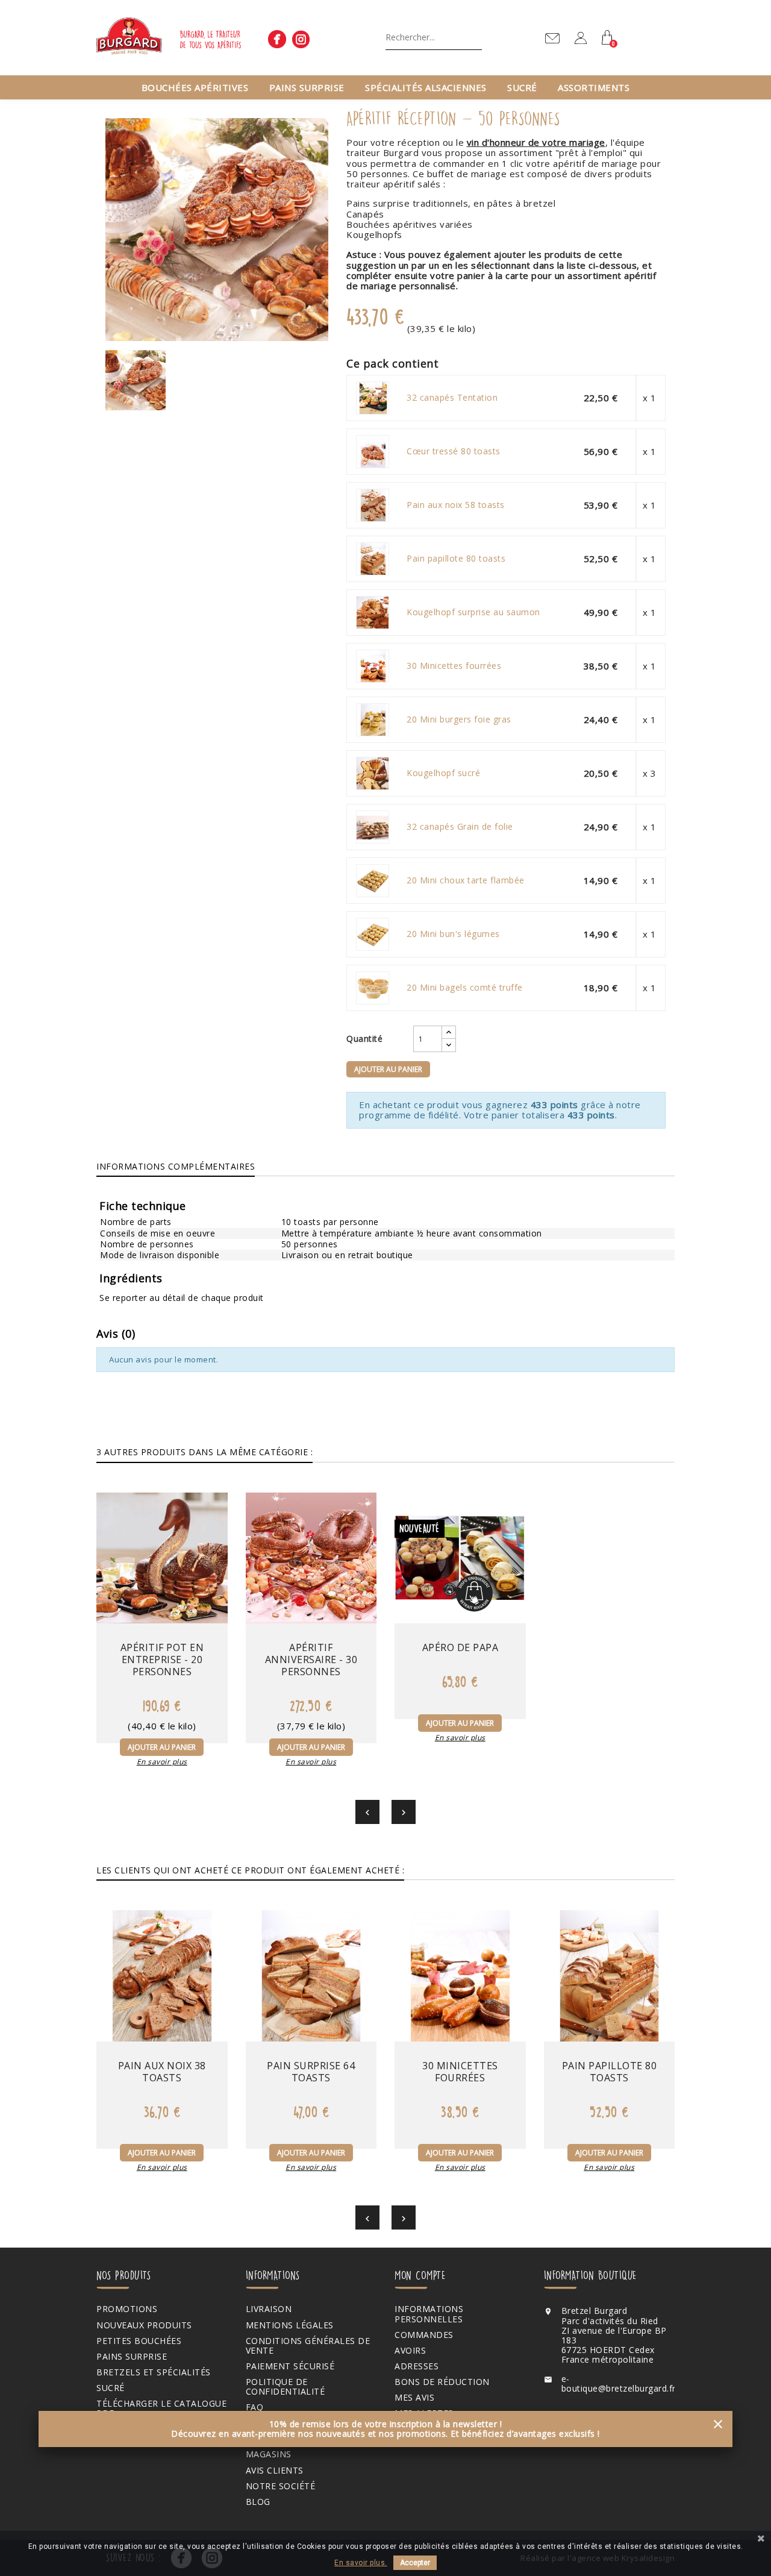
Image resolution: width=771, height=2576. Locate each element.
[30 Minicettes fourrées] (373, 666)
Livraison (269, 2309)
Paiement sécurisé (290, 2366)
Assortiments (594, 87)
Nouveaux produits (144, 2325)
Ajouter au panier (388, 1069)
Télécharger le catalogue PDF (161, 2408)
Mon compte (420, 2275)
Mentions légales (290, 2325)
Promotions (127, 2309)
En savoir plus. (361, 2563)
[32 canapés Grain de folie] (373, 827)
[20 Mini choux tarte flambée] (373, 880)
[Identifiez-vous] (581, 41)
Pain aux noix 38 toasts (162, 2072)
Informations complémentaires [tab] (176, 1166)
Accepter (415, 2563)
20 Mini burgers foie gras (459, 719)
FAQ (255, 2407)
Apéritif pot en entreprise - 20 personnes (162, 1659)
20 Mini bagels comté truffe (465, 988)
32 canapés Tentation (452, 398)
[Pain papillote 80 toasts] (373, 559)
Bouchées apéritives (195, 87)
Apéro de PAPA (460, 1647)
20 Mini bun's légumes (453, 934)
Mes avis (414, 2398)
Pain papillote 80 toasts (456, 559)
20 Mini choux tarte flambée (466, 880)
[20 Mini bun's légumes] (373, 934)
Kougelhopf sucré (443, 773)
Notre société (281, 2486)
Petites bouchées (139, 2341)
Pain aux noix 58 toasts (456, 505)
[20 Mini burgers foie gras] (373, 719)
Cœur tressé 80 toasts (454, 451)
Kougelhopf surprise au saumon (473, 612)
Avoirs (410, 2351)
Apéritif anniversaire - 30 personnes (311, 1659)
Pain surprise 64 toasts (311, 2072)
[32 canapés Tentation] (373, 398)
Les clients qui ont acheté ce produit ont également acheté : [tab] (250, 1870)
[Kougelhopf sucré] (373, 773)
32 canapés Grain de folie (460, 827)
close (718, 2424)
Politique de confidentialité (286, 2387)
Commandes (424, 2335)
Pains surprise (307, 87)
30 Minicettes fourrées (454, 666)
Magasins (269, 2454)
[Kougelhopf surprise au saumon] (373, 612)
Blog (258, 2502)
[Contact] (552, 38)
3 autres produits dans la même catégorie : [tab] (204, 1452)
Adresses (417, 2366)
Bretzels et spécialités (154, 2372)
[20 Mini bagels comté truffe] (373, 988)
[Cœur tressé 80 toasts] (373, 451)
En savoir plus (162, 1762)
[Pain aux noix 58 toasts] (373, 505)
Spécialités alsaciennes (426, 87)
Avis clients (275, 2471)
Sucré (522, 87)
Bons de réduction (442, 2382)
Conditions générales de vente (308, 2346)
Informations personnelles (429, 2314)
